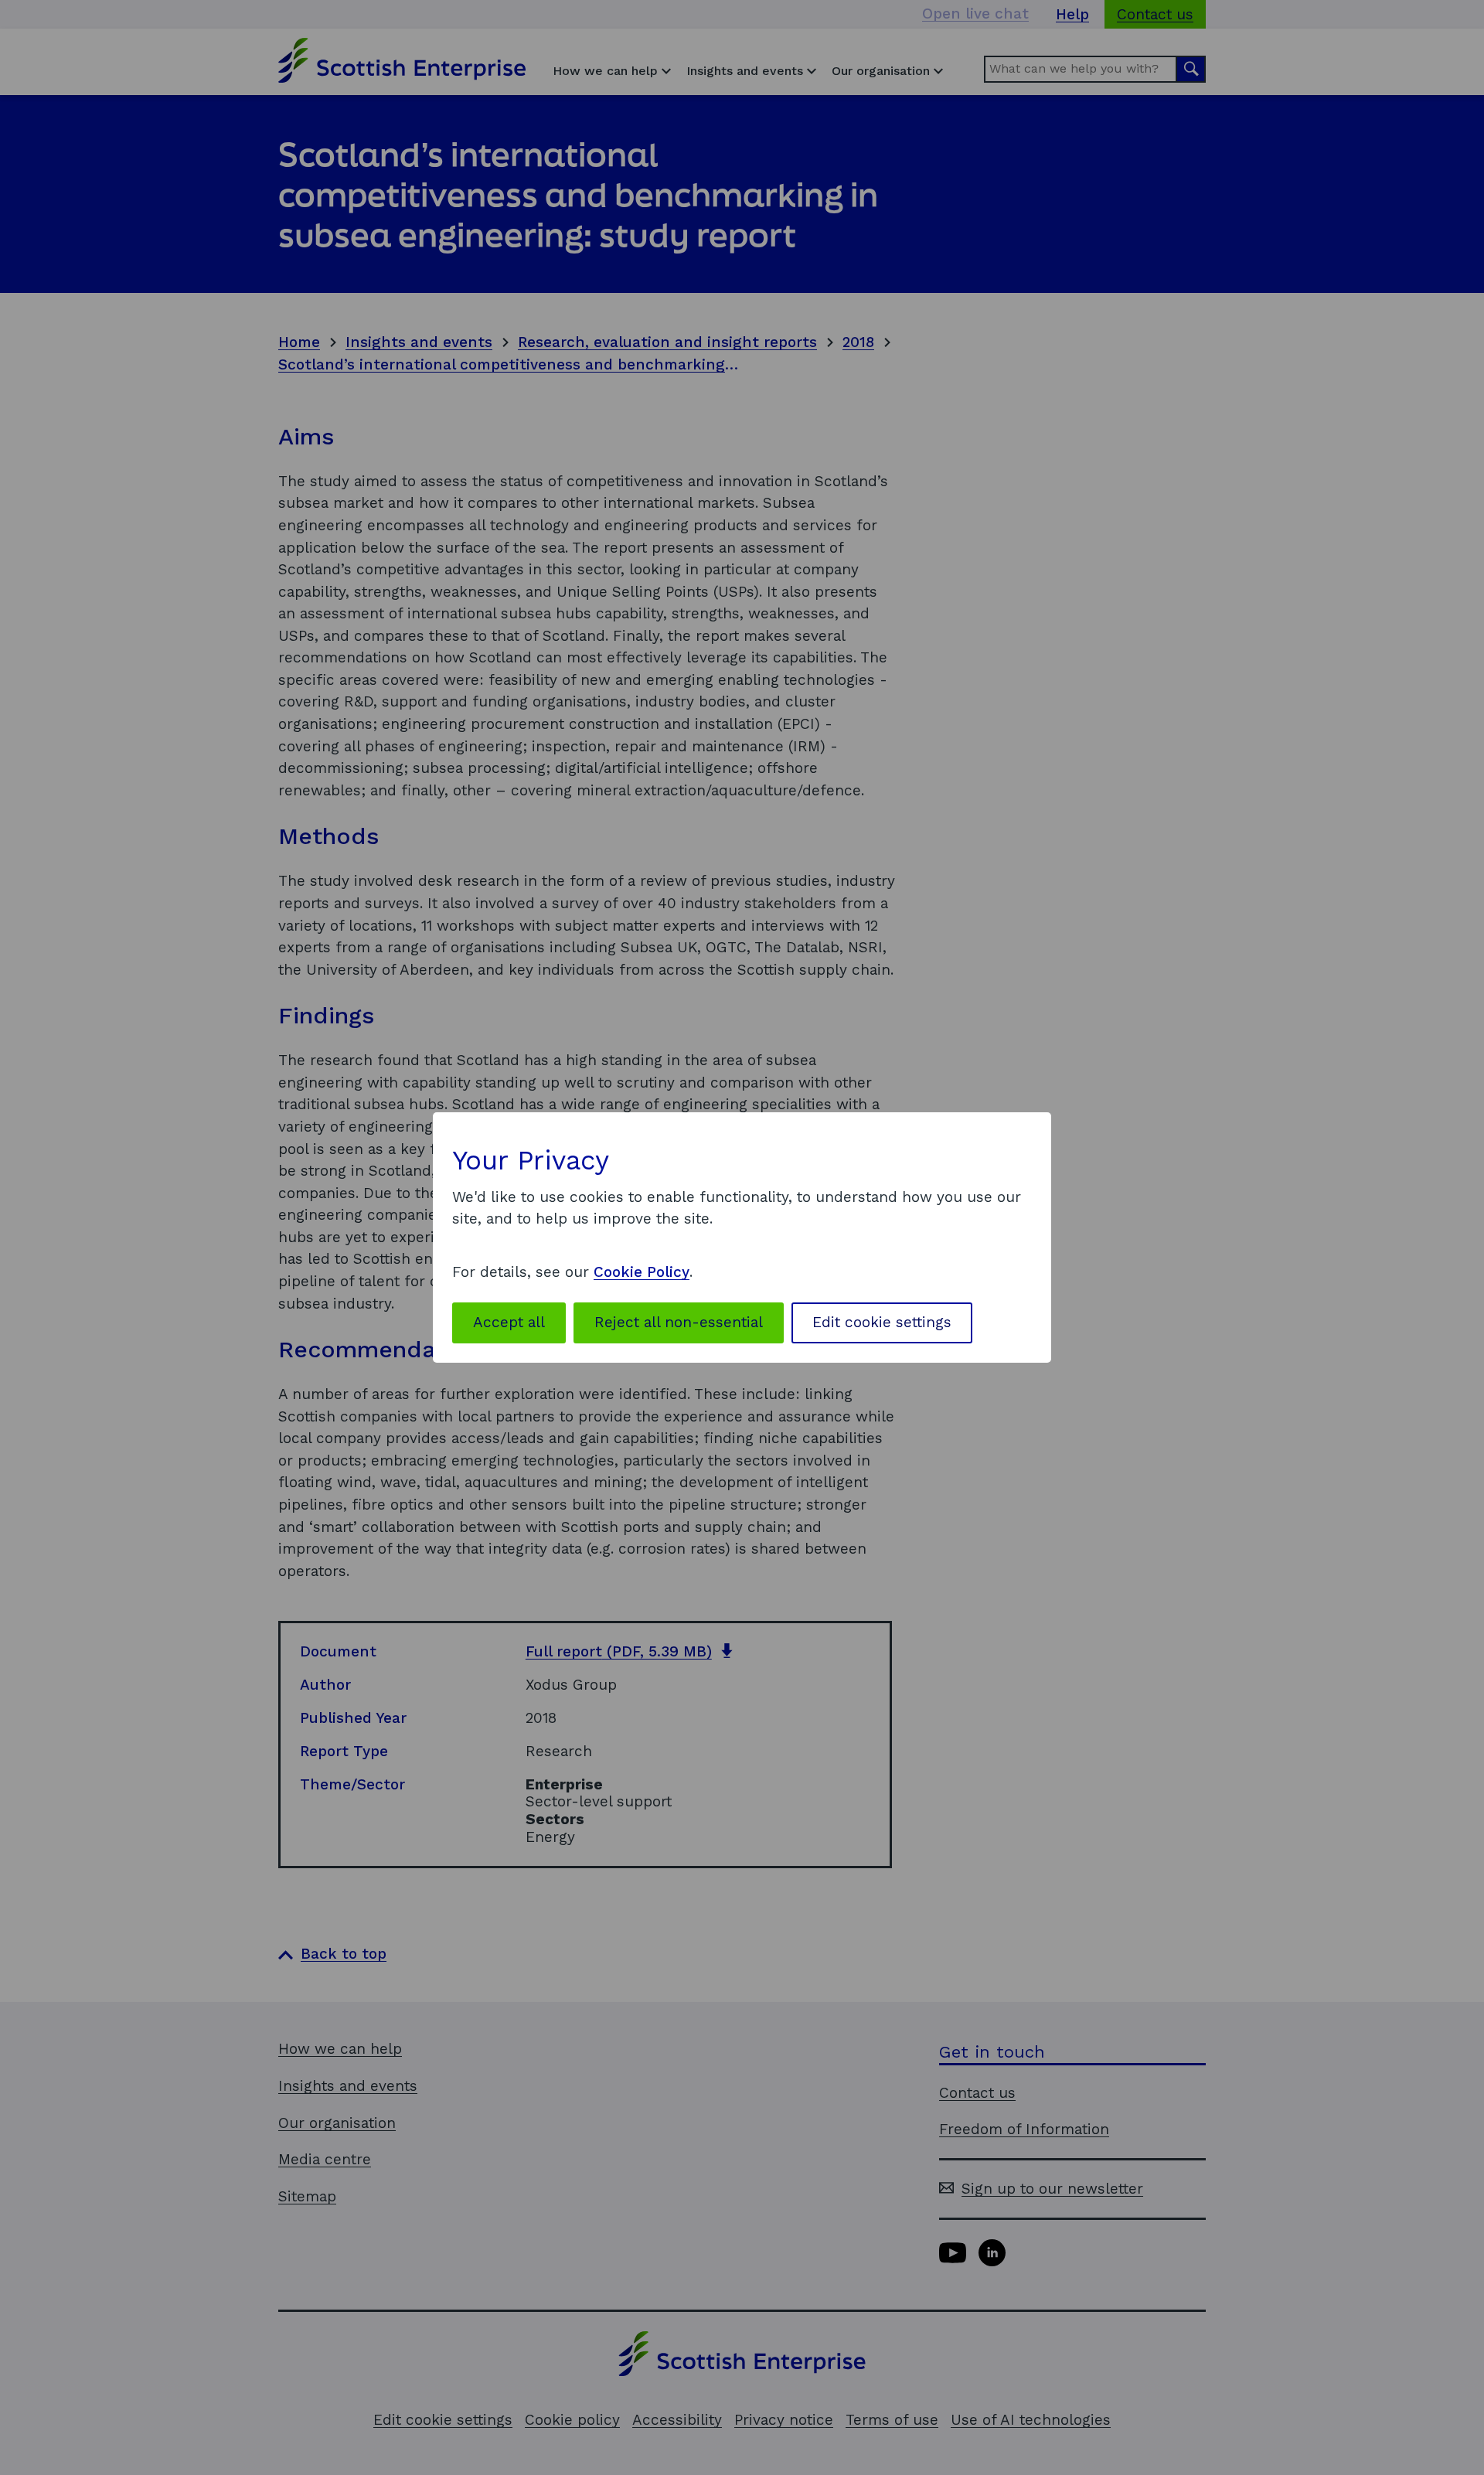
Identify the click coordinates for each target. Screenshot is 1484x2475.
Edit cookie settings (882, 1322)
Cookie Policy (642, 1272)
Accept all (509, 1322)
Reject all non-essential (679, 1322)
